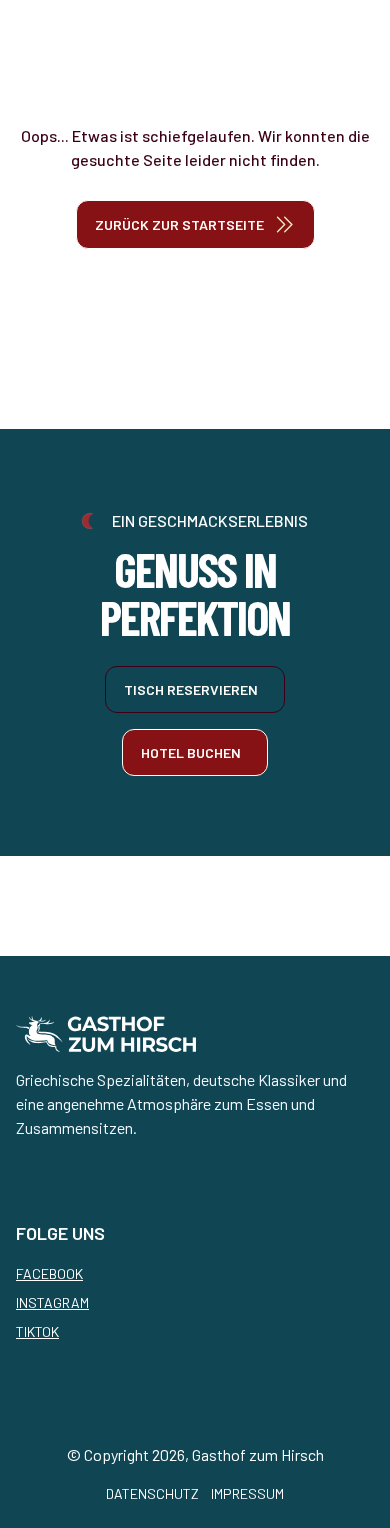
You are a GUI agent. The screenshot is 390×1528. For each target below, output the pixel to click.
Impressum (247, 1493)
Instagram (52, 1302)
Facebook (49, 1273)
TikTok (37, 1331)
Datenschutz (152, 1493)
